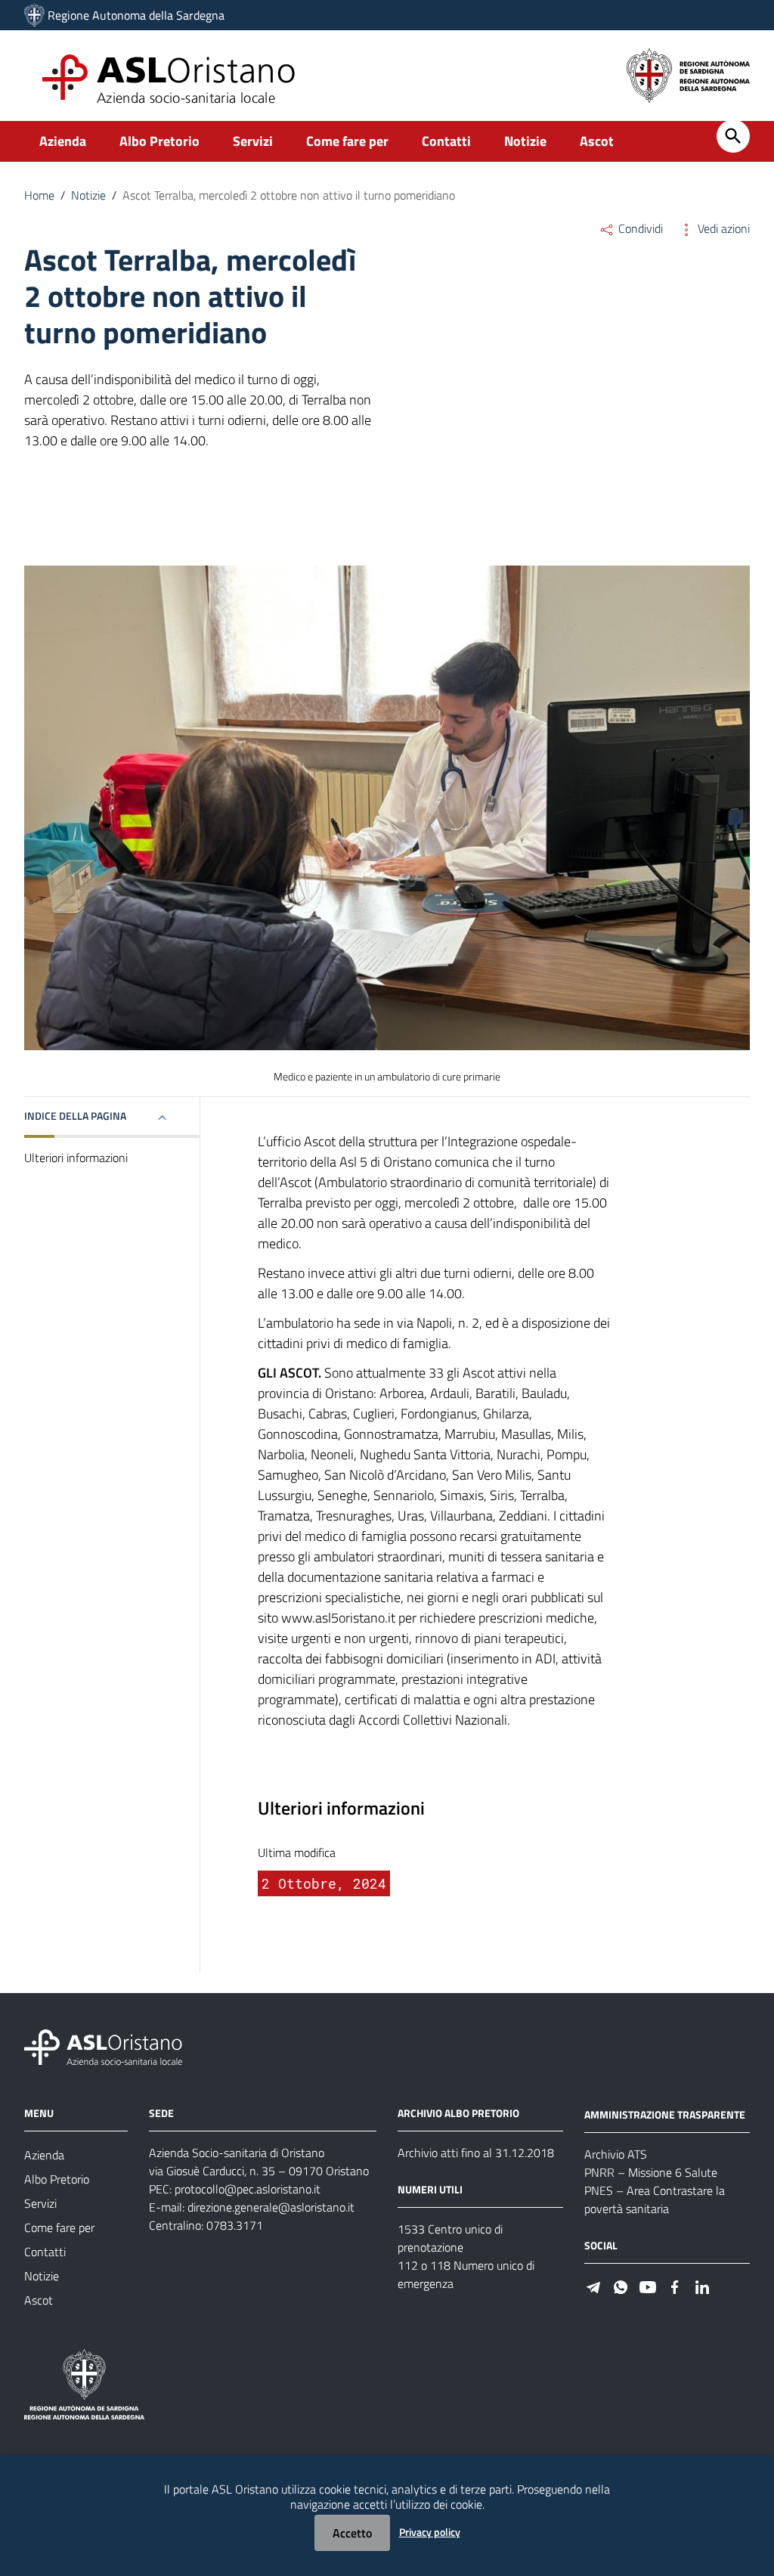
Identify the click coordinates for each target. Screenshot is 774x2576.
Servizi (253, 141)
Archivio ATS (616, 2154)
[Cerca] (733, 136)
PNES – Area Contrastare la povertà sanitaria (655, 2199)
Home (39, 195)
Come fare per (347, 141)
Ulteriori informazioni (76, 1158)
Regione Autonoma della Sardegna (136, 15)
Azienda (63, 141)
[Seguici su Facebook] (675, 2286)
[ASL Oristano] (34, 15)
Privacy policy (430, 2532)
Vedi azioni (722, 228)
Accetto (352, 2533)
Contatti (446, 141)
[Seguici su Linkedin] (702, 2286)
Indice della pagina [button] (75, 1116)
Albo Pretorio (159, 141)
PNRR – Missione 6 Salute (651, 2172)
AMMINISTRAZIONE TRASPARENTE (665, 2114)
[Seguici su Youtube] (648, 2286)
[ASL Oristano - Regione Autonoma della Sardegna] (104, 2046)
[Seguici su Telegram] (593, 2286)
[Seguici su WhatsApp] (621, 2286)
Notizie (525, 141)
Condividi (639, 228)
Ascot (597, 141)
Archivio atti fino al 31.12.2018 (476, 2153)
